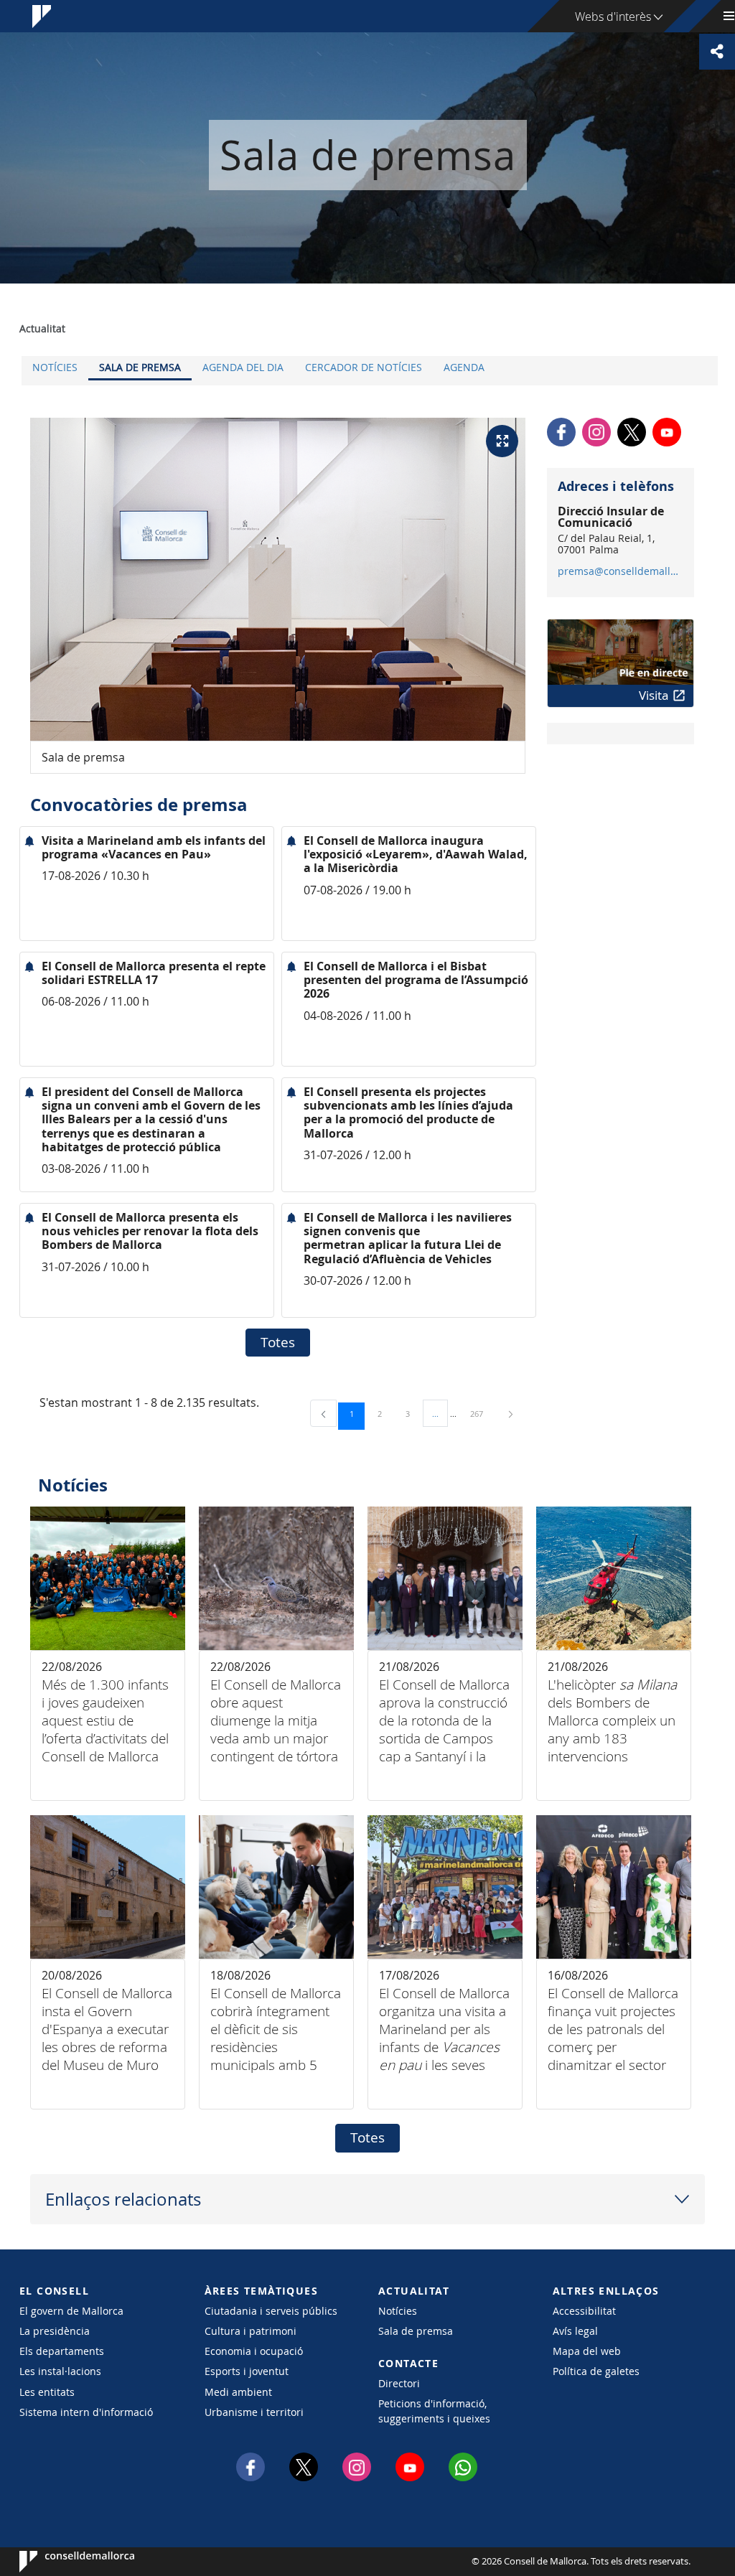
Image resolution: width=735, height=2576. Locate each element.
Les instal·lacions (60, 2371)
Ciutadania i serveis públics (271, 2311)
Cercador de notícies (364, 367)
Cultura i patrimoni (251, 2331)
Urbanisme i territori (254, 2412)
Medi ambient (238, 2392)
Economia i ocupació (254, 2351)
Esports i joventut (247, 2371)
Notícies (55, 367)
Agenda (464, 367)
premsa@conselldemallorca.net (620, 571)
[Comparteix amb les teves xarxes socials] (717, 52)
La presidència (55, 2331)
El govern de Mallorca (71, 2311)
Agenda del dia (243, 367)
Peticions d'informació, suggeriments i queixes (434, 2411)
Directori (399, 2383)
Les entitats (47, 2392)
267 (482, 1413)
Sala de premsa (140, 367)
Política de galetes (596, 2371)
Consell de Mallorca (63, 2562)
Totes (278, 1342)
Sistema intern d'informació (86, 2412)
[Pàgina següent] (511, 1414)
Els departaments (62, 2351)
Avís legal (575, 2331)
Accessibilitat (584, 2311)
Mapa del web (587, 2351)
